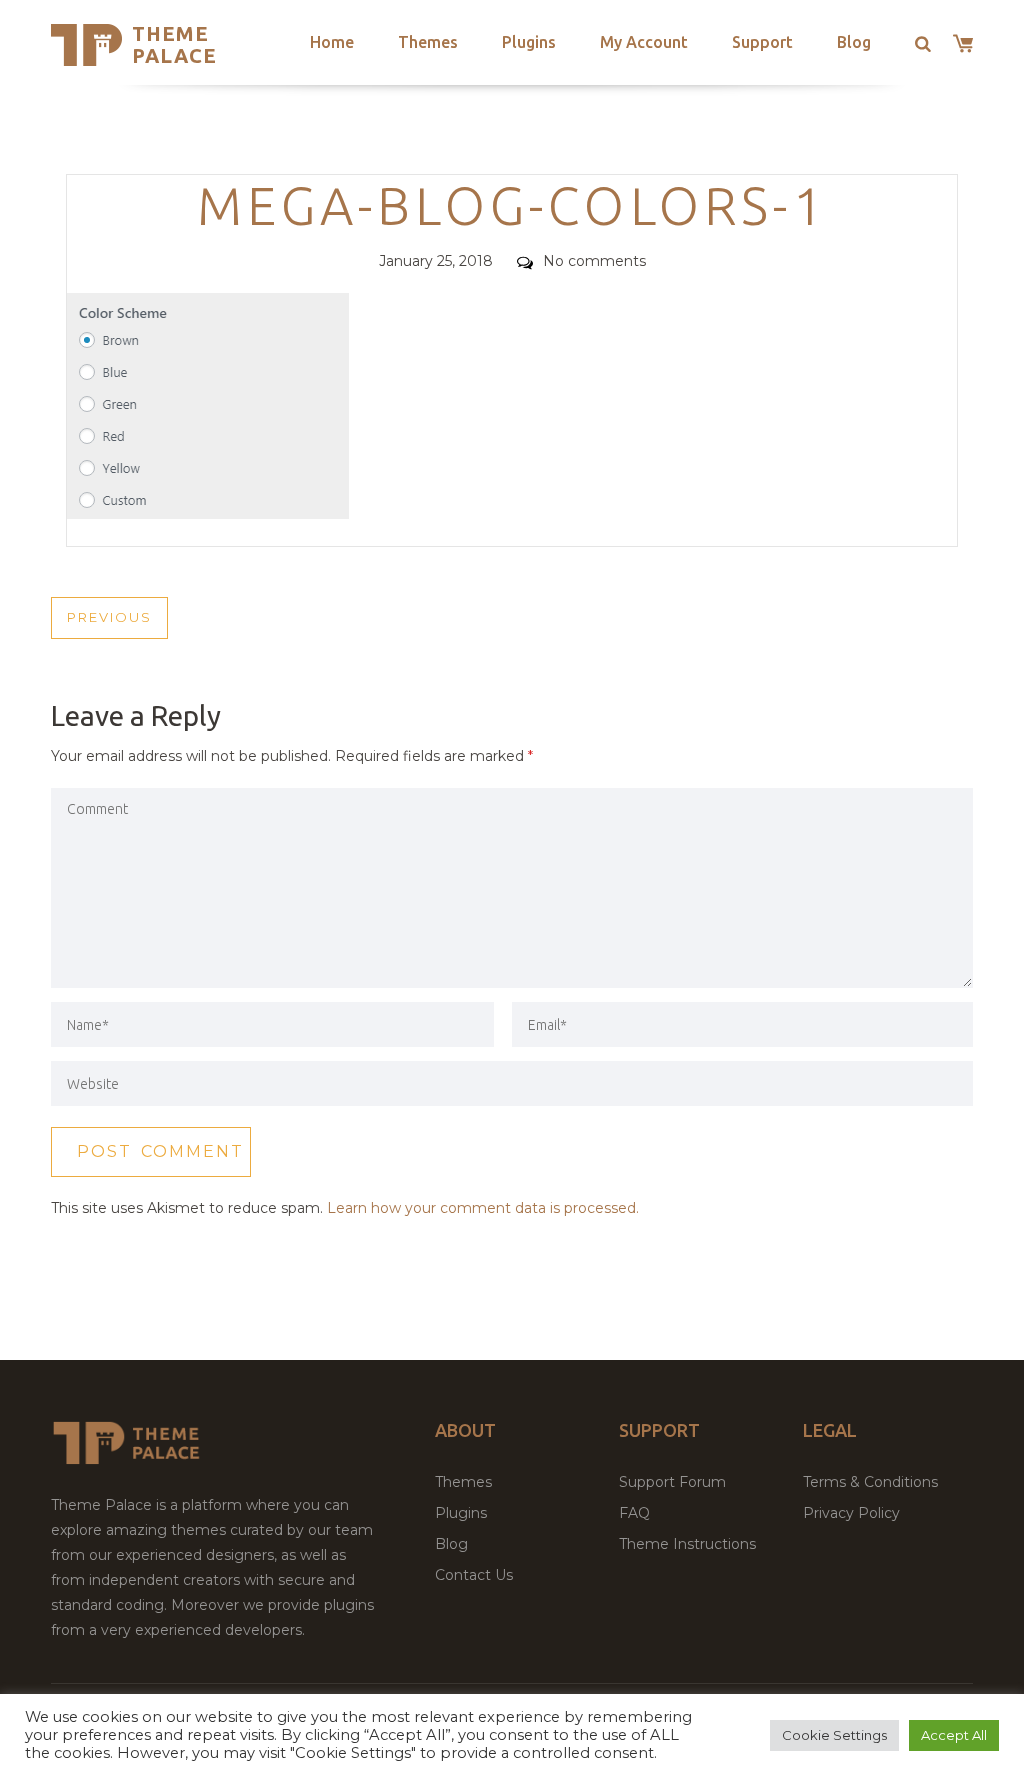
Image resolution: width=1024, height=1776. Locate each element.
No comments (594, 261)
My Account (644, 42)
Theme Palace (174, 44)
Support (762, 42)
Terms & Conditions (870, 1482)
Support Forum (672, 1482)
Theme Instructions (687, 1544)
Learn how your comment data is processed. (483, 1208)
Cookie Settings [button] (834, 1735)
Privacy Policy (851, 1513)
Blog (854, 42)
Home (332, 42)
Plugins (529, 42)
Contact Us (474, 1575)
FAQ (634, 1513)
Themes (428, 42)
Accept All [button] (954, 1735)
